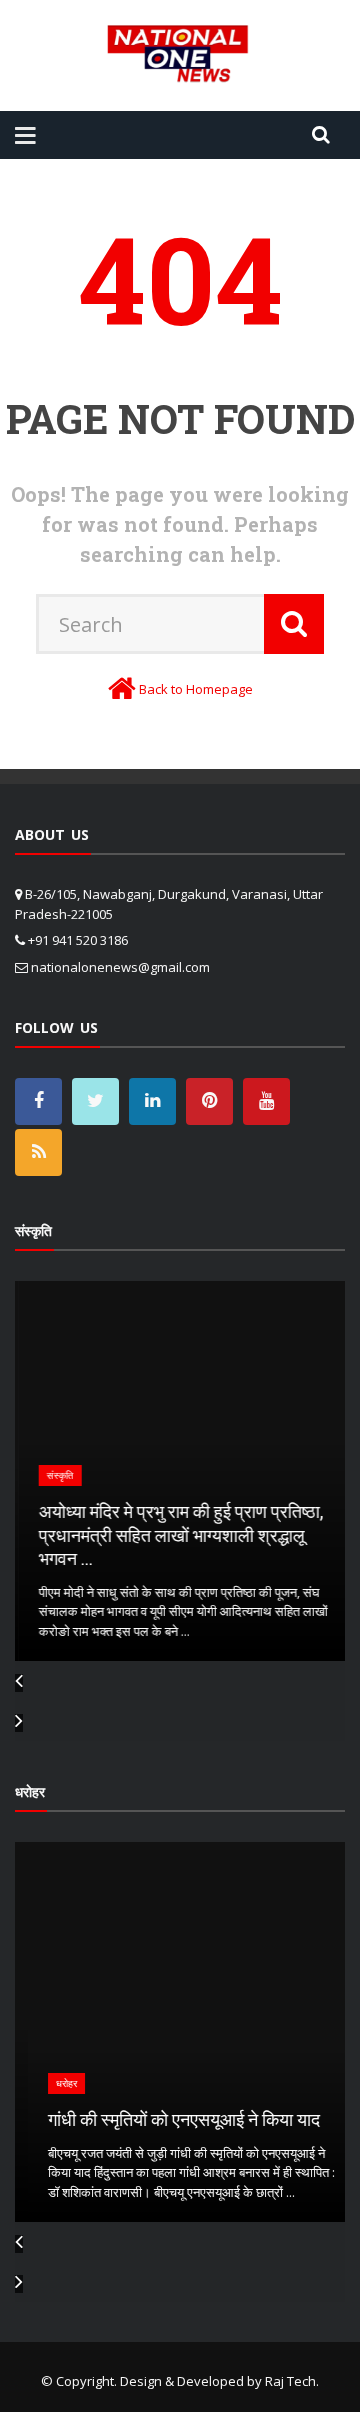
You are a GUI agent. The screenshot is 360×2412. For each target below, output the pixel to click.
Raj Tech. (292, 2381)
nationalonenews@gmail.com (120, 967)
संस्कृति (56, 1475)
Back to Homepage (196, 689)
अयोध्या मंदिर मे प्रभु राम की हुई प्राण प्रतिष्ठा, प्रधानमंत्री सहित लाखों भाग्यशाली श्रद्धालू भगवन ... (177, 1534)
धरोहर (53, 2083)
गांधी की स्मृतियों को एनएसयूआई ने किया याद (171, 2119)
